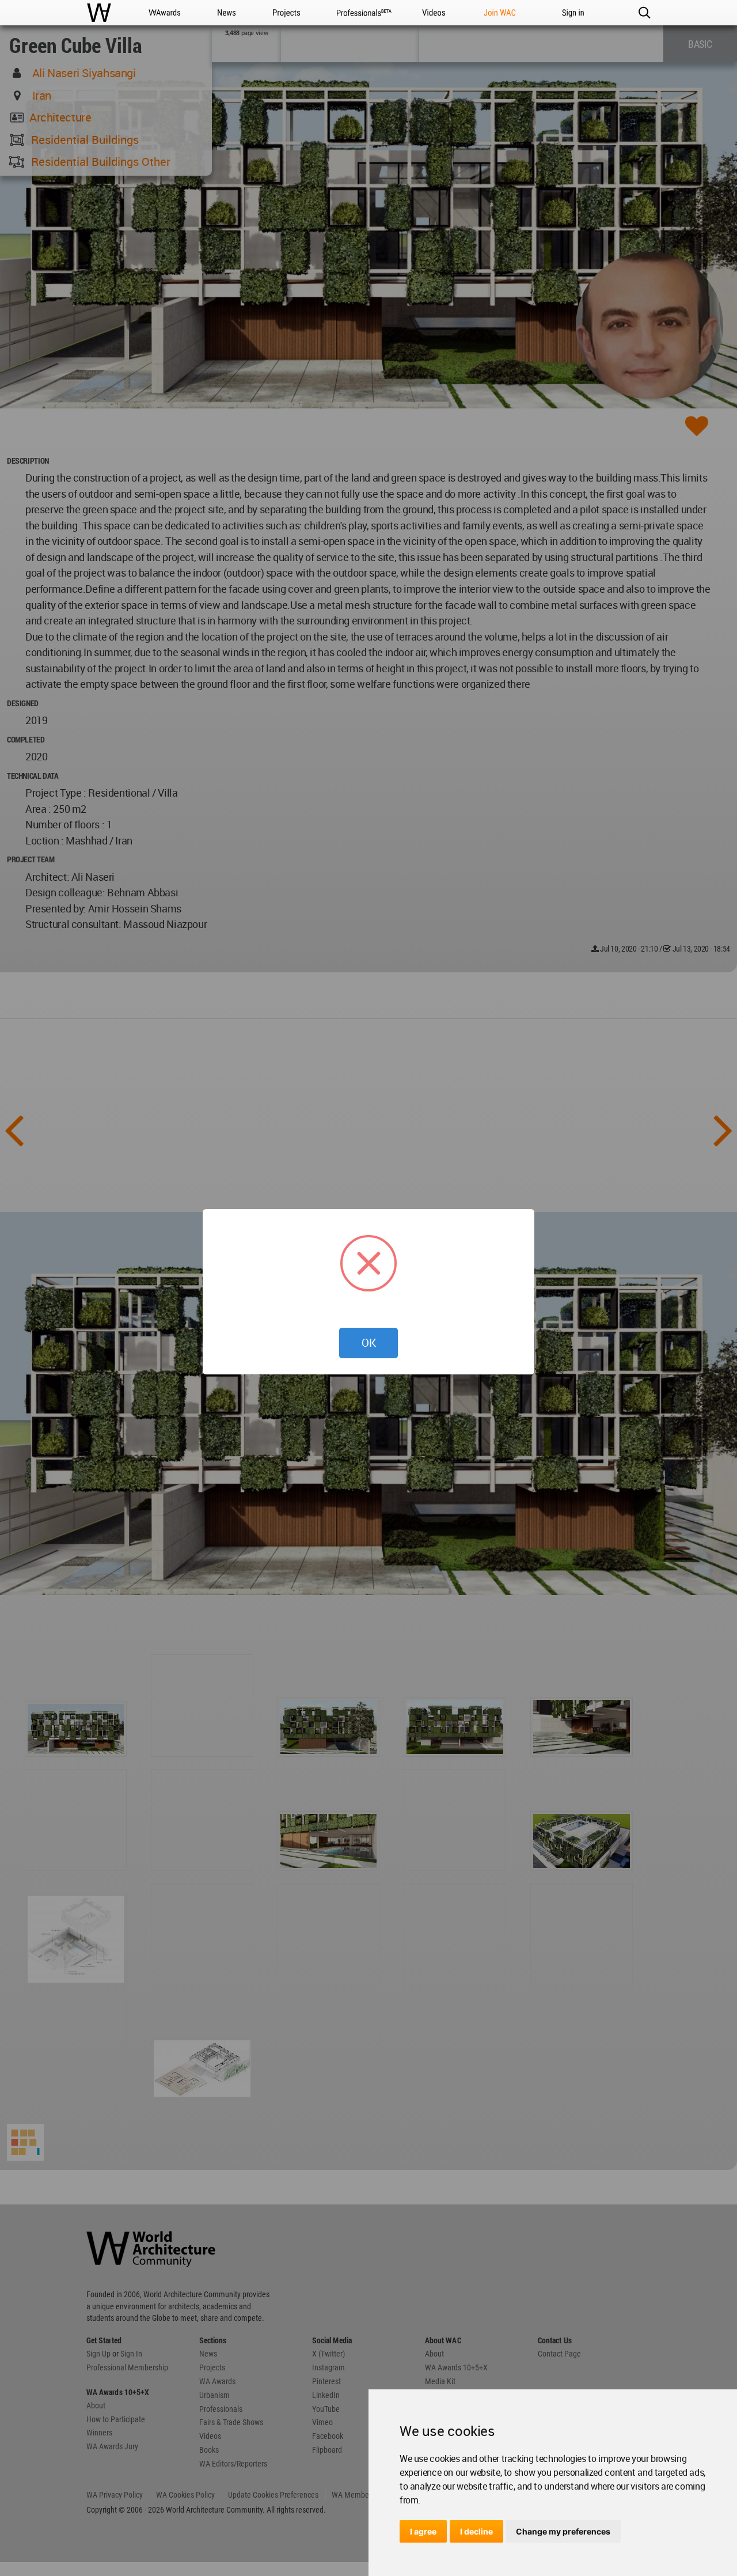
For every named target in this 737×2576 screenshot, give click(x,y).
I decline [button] (476, 2531)
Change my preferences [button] (563, 2531)
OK (369, 1343)
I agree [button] (423, 2531)
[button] (644, 13)
